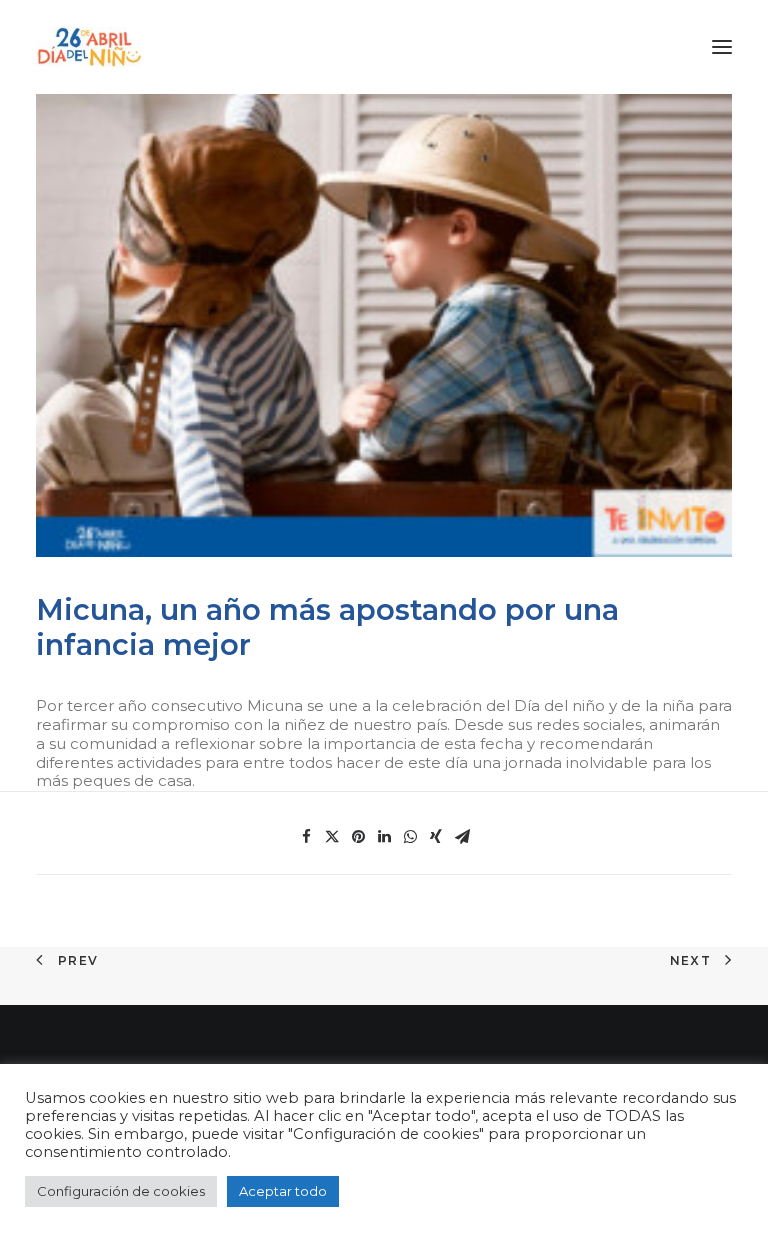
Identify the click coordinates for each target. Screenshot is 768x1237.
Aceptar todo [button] (283, 1191)
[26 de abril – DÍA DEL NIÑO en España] (89, 47)
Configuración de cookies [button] (121, 1191)
